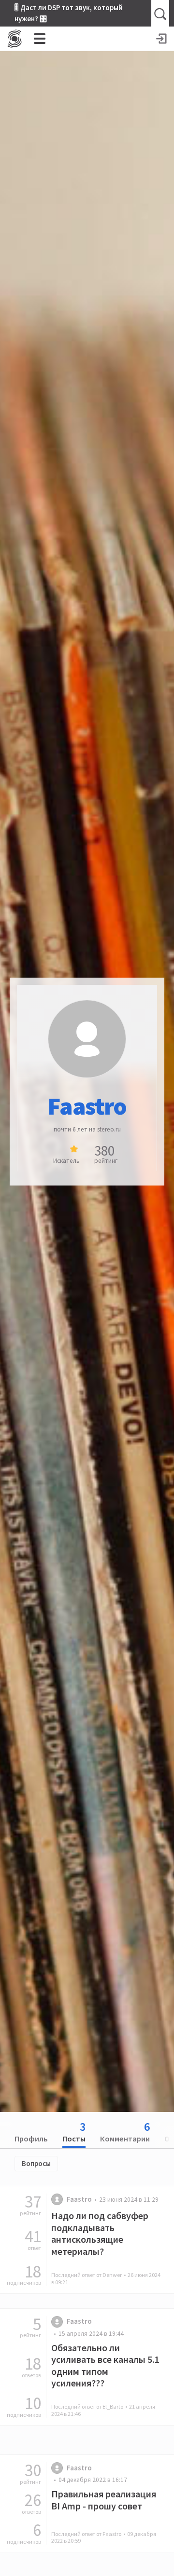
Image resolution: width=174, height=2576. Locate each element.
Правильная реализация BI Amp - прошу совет (104, 2500)
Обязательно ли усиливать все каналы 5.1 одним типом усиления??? (105, 2365)
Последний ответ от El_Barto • (103, 2410)
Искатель (66, 1161)
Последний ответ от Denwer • (106, 2278)
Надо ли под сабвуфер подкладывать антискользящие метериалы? (100, 2233)
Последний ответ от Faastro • (104, 2537)
